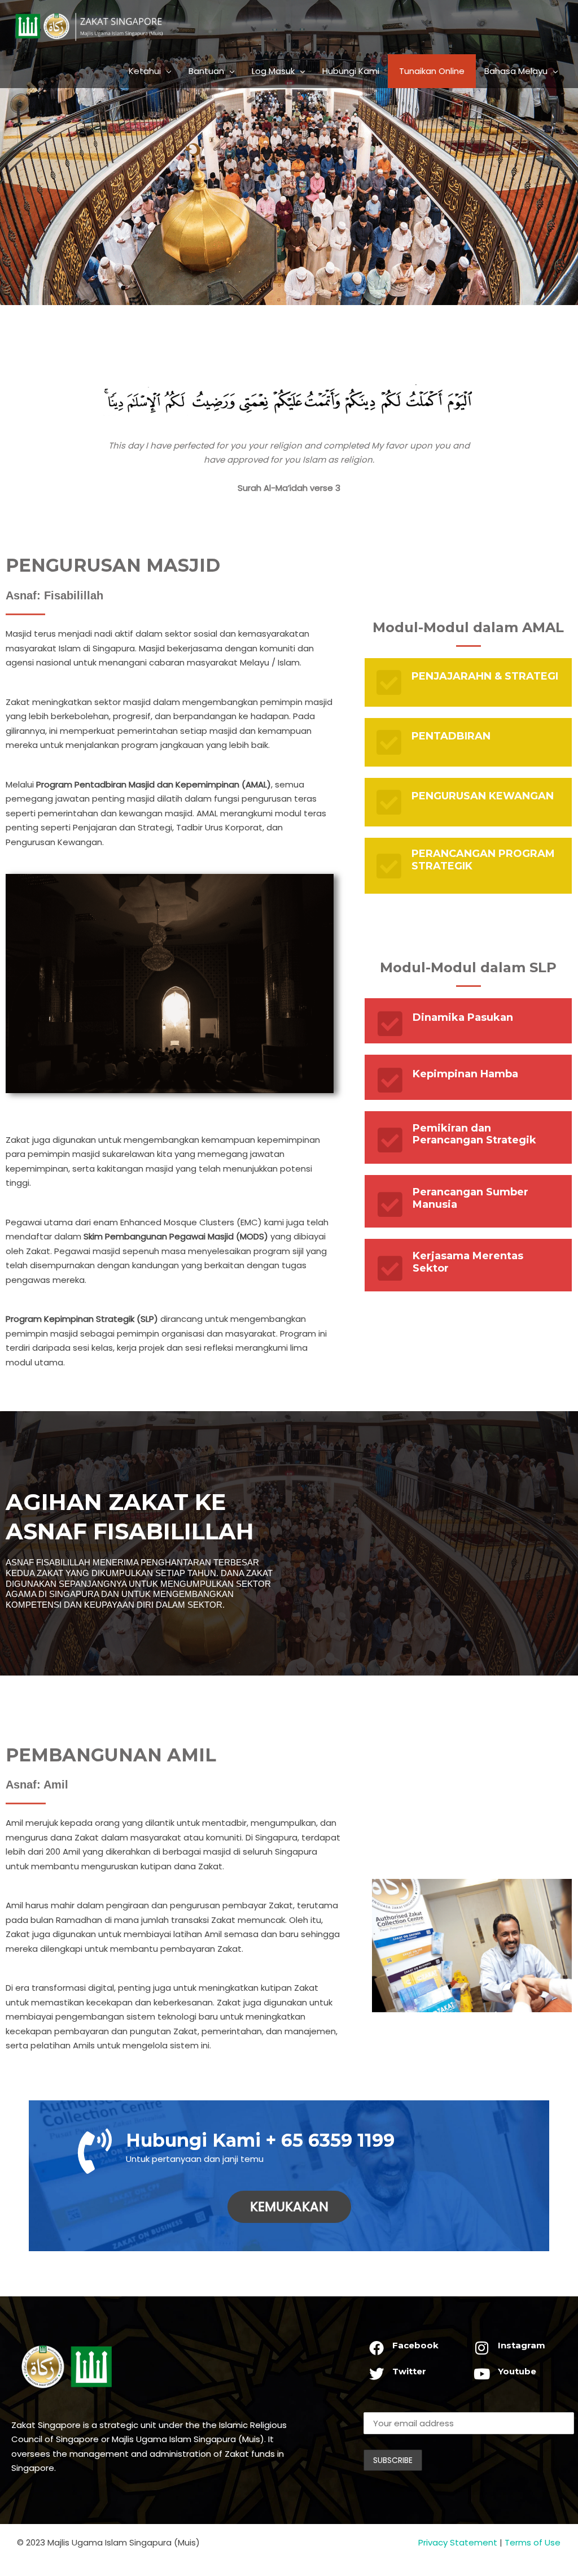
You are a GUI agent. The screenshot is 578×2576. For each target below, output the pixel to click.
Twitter (409, 2371)
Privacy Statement (458, 2542)
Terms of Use (533, 2542)
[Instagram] (482, 2348)
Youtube (517, 2371)
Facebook (415, 2345)
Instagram (522, 2345)
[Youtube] (482, 2374)
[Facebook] (376, 2348)
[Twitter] (376, 2374)
